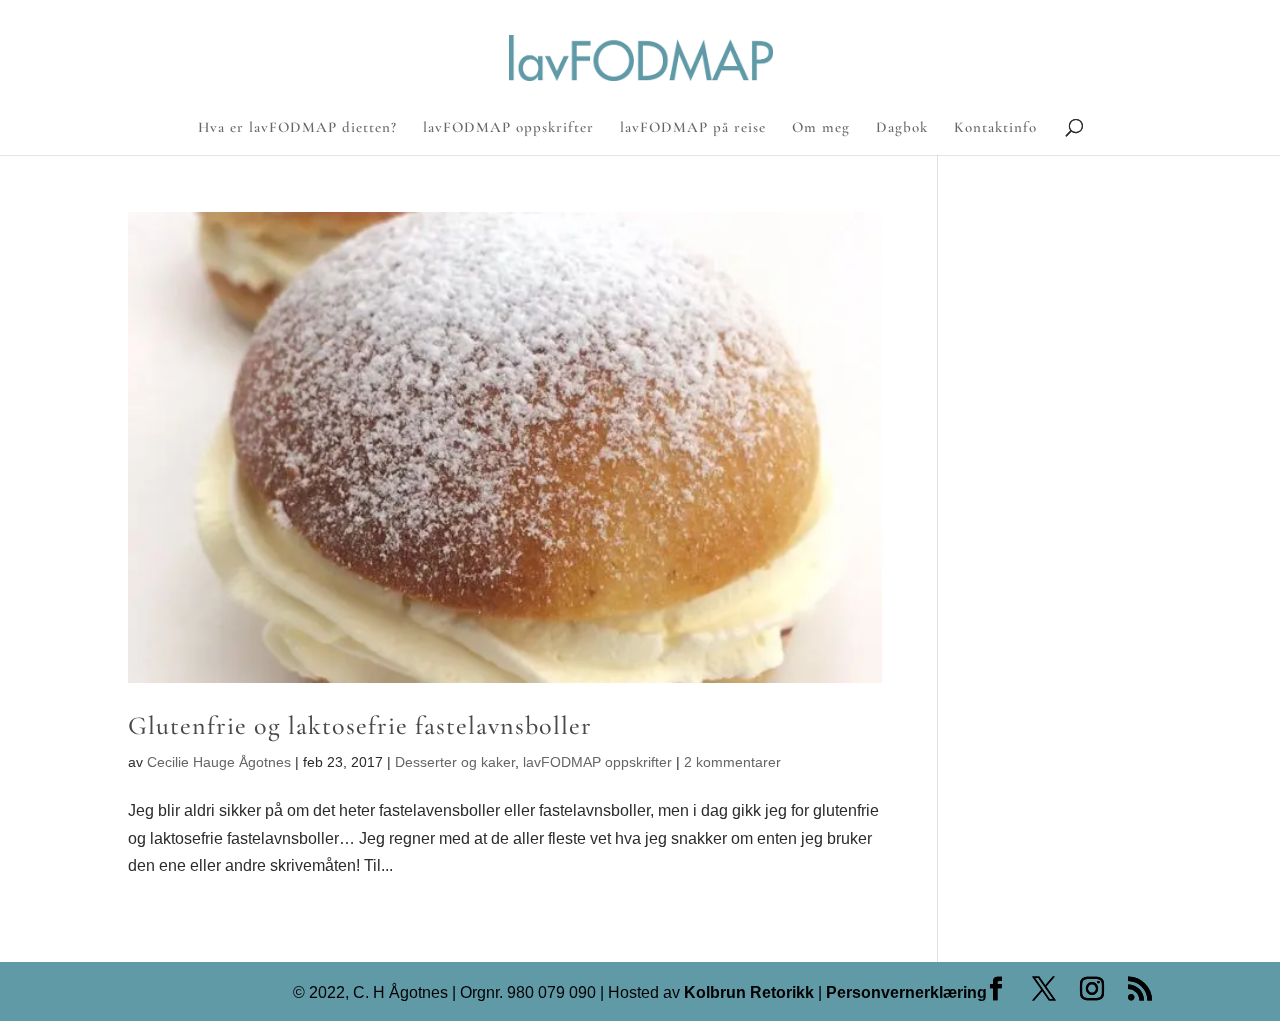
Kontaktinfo (995, 128)
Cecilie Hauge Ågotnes (219, 762)
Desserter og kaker (455, 762)
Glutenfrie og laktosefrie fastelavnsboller (360, 725)
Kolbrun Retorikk (747, 992)
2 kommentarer (732, 762)
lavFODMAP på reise (693, 128)
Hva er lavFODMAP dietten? (297, 128)
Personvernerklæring (906, 992)
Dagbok (902, 128)
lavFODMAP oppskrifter (508, 128)
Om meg (821, 128)
